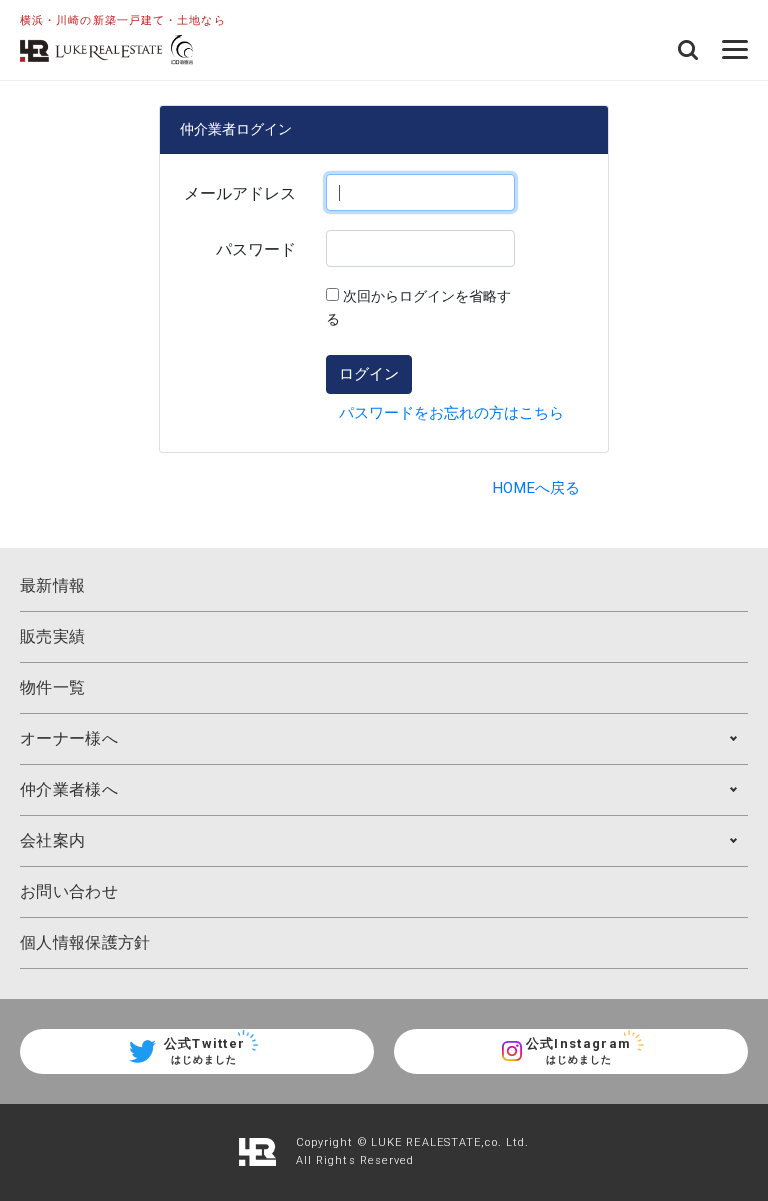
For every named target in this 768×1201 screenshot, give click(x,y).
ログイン (369, 373)
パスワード (256, 249)
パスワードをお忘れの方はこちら (451, 413)
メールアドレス (240, 193)
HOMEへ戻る (536, 488)
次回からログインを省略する (418, 308)
